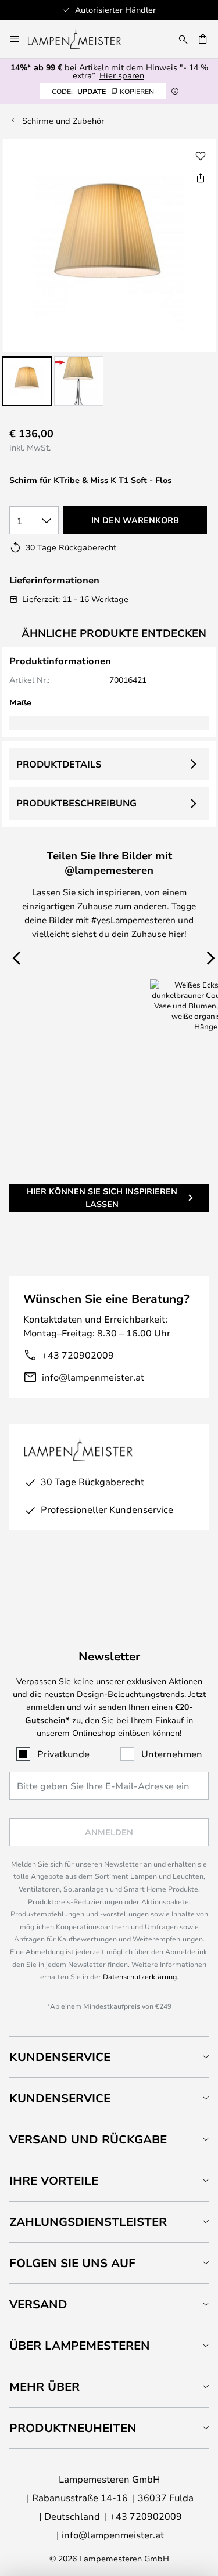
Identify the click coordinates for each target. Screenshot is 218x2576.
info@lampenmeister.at (93, 1377)
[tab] (109, 2057)
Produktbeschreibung (76, 803)
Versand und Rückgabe (88, 2139)
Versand (38, 2304)
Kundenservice (60, 2057)
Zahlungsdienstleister (88, 2222)
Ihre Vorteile (54, 2180)
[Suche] (183, 39)
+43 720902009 (78, 1355)
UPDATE (103, 91)
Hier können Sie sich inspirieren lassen (102, 1197)
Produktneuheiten (73, 2428)
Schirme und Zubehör (63, 120)
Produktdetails (59, 764)
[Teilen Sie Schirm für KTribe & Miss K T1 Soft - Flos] (201, 178)
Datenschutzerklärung (140, 1976)
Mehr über (44, 2386)
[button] (27, 381)
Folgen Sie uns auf (72, 2263)
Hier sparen (122, 75)
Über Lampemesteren (80, 2345)
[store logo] (81, 39)
